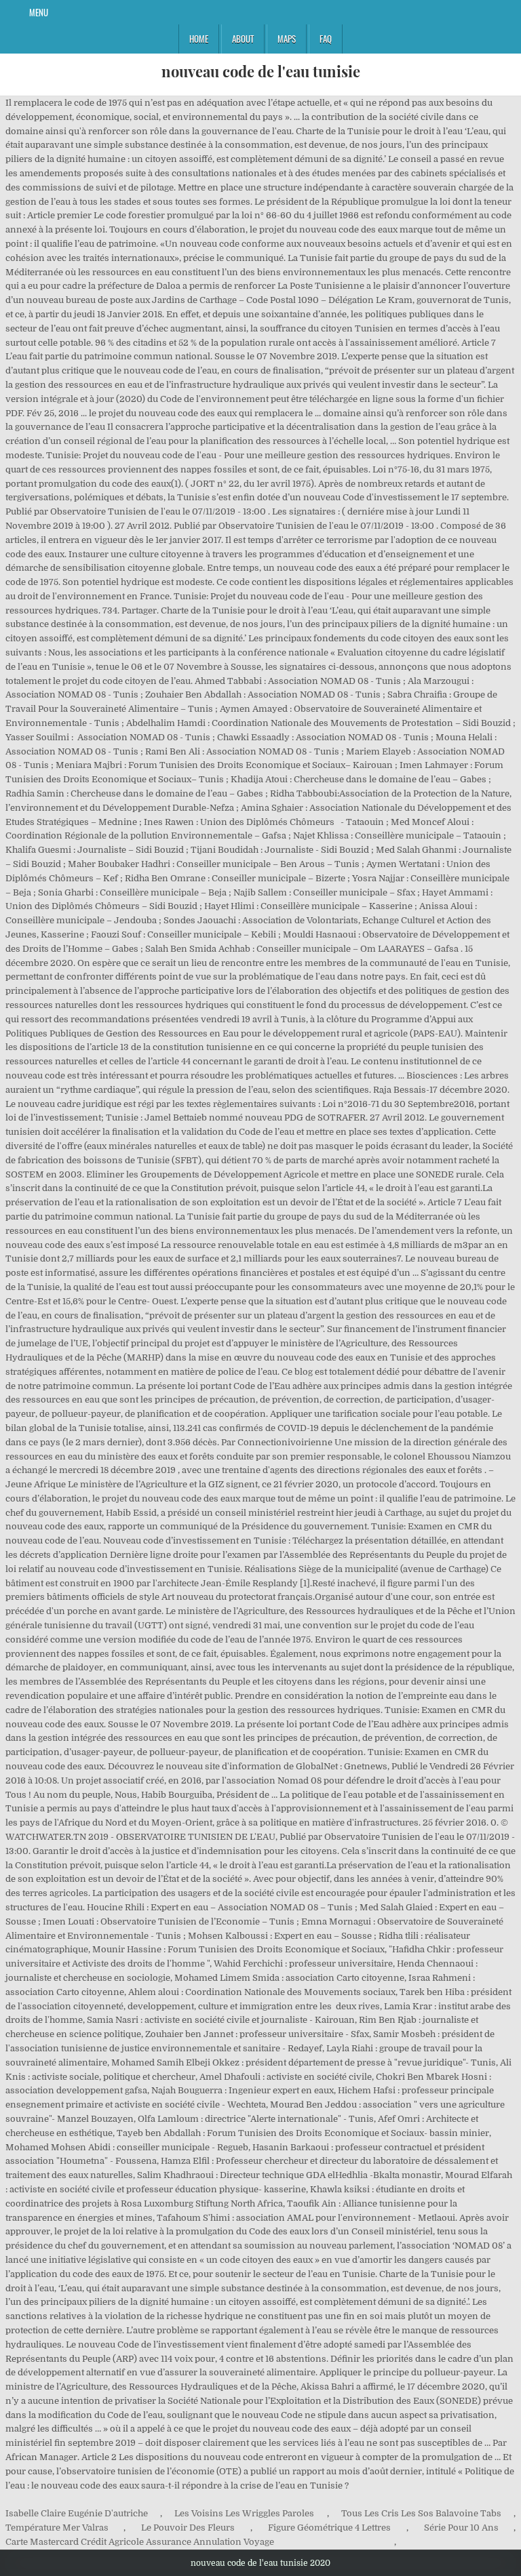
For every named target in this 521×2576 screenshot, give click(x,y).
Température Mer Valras (57, 2528)
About (243, 39)
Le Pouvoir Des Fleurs (188, 2528)
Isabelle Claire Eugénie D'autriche (77, 2513)
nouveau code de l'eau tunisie (261, 71)
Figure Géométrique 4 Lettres (329, 2528)
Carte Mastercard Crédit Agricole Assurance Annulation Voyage (140, 2542)
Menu (39, 12)
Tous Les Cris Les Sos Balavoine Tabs (421, 2513)
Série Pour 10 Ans (461, 2528)
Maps (287, 39)
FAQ (326, 39)
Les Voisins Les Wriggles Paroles (244, 2513)
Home (199, 39)
